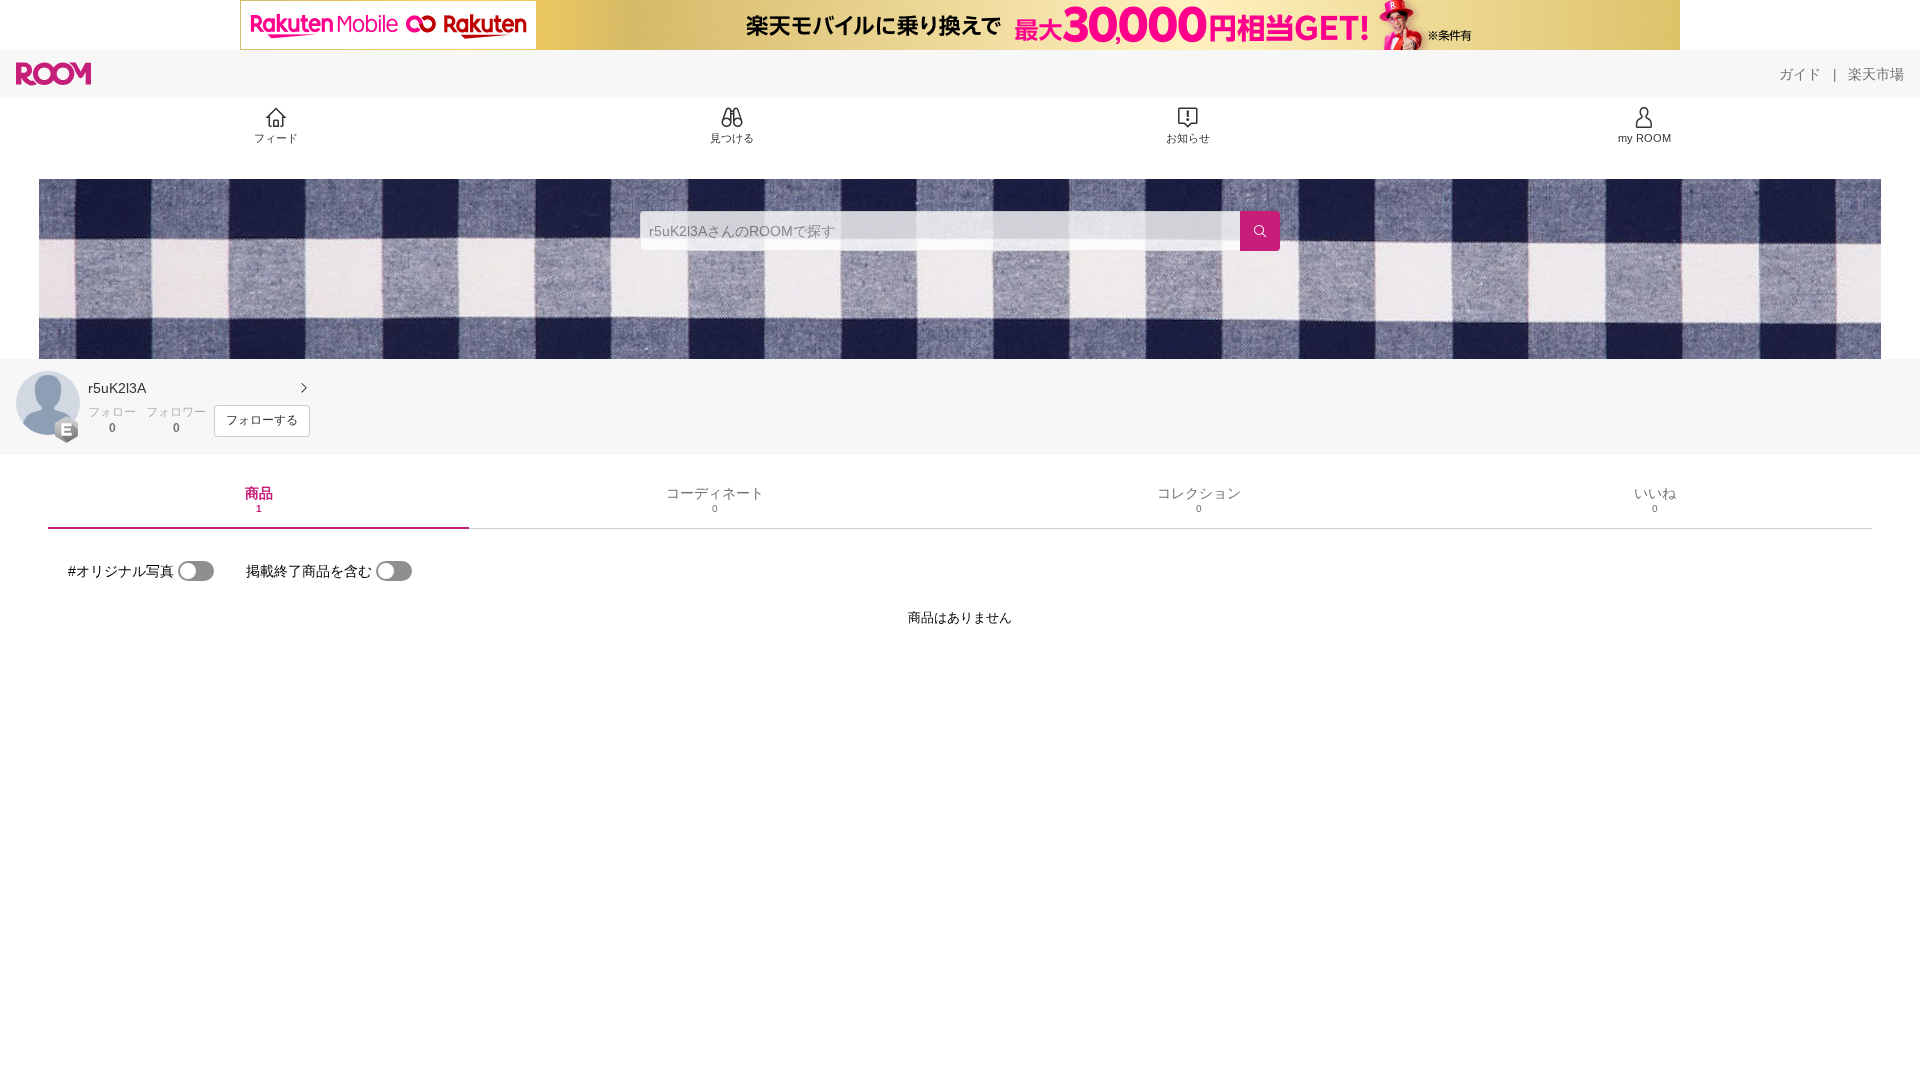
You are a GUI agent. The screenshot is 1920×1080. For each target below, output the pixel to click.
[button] (48, 403)
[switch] (196, 571)
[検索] (1260, 231)
